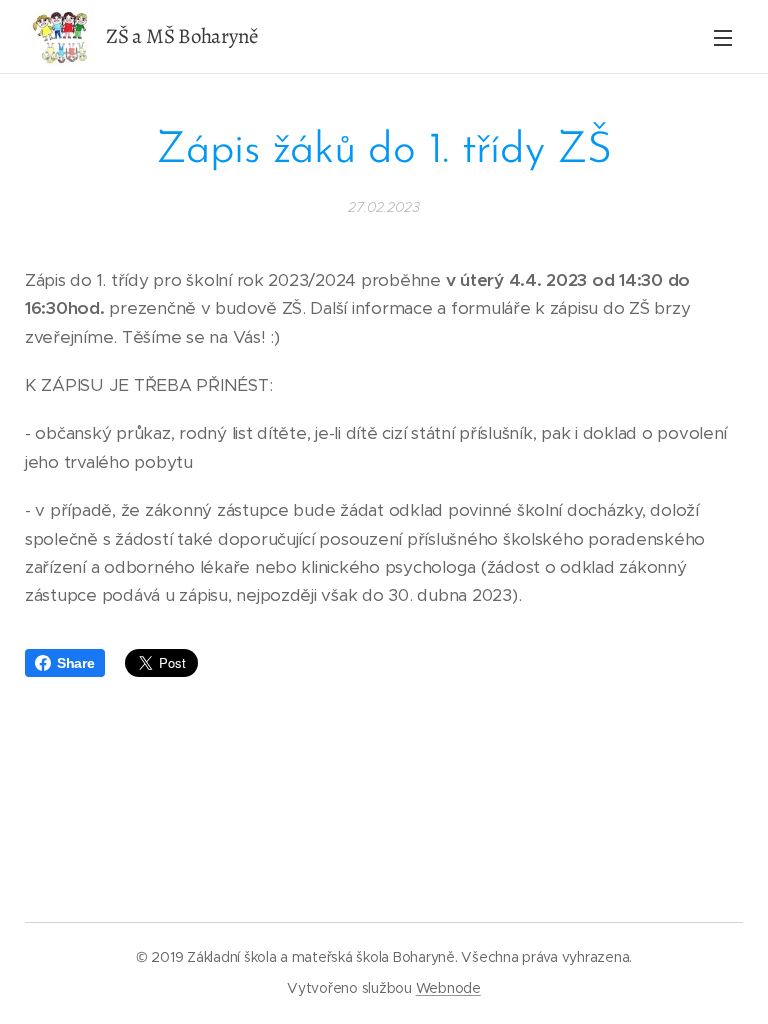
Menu (723, 37)
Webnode (448, 988)
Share (76, 663)
